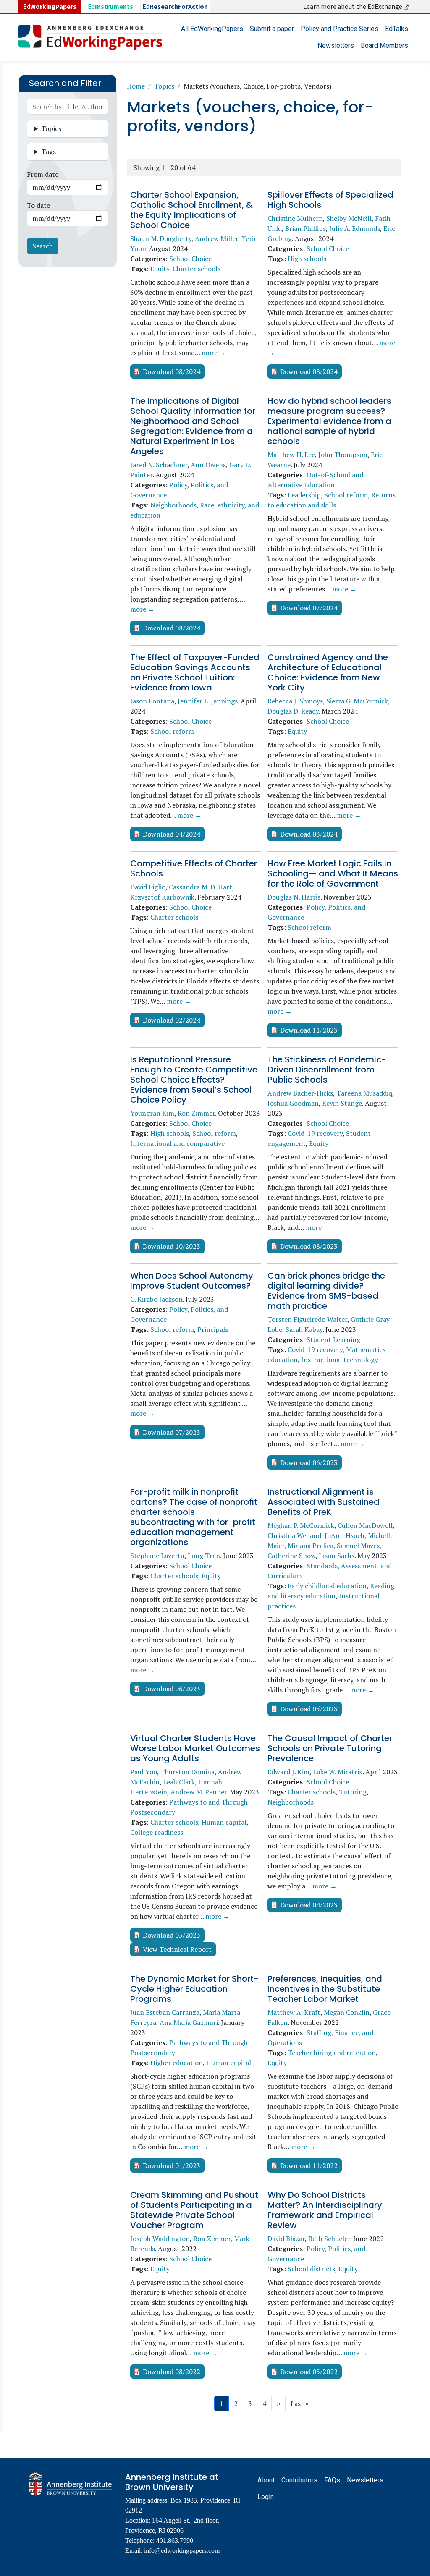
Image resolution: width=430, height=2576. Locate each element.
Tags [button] (49, 152)
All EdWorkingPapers (212, 29)
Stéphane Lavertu (157, 1556)
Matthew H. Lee (291, 455)
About (266, 2480)
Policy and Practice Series (340, 29)
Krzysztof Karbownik (162, 897)
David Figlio (148, 887)
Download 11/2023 (309, 1030)
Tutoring (353, 1792)
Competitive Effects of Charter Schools (194, 868)
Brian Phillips (305, 228)
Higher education (177, 2063)
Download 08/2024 (172, 371)
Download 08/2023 (309, 1246)
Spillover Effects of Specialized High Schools (330, 200)
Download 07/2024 (309, 608)
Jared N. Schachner (159, 465)
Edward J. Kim (288, 1772)
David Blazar (286, 2239)
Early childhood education (327, 1586)
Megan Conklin (347, 2012)
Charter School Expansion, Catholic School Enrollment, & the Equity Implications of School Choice (191, 210)
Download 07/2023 (172, 1432)
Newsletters (336, 46)
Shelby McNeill (349, 218)
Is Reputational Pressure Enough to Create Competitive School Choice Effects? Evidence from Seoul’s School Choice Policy (194, 1080)
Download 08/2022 (172, 2372)
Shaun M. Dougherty (161, 238)
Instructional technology (340, 1360)
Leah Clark (179, 1782)
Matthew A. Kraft (294, 2012)
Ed (110, 7)
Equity (160, 269)
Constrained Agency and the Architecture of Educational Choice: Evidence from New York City (328, 672)
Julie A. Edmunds (355, 228)
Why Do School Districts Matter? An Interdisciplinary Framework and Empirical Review (325, 2210)
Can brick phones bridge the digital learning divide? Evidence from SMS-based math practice (326, 1291)
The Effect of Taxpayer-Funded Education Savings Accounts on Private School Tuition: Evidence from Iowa (195, 672)
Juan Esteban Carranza (165, 2012)
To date (38, 205)
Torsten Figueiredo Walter (307, 1319)
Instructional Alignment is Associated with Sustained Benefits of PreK (324, 1502)
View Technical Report (177, 1949)
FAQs (332, 2480)
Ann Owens (208, 465)
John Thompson (343, 455)
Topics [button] (51, 128)
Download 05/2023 (309, 1709)
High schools (307, 259)
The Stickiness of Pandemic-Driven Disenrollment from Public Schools (327, 1070)
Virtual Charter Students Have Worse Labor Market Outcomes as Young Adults (195, 1748)
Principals (213, 1329)
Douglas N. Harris (294, 897)
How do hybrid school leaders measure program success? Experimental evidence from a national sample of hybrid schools (329, 421)
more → (214, 353)
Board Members (384, 46)
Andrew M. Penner (199, 1792)
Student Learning (333, 1339)
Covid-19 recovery (315, 1133)
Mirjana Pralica (311, 1546)
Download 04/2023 (309, 1905)
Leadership (304, 495)
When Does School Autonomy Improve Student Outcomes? (192, 1281)
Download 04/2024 (172, 834)
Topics (164, 86)
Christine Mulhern (295, 218)
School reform (346, 495)
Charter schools (197, 269)
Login (266, 2497)
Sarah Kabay (304, 1329)
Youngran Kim (152, 1113)
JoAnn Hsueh (345, 1535)
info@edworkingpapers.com (182, 2551)
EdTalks (397, 29)
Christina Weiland (294, 1535)
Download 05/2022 (309, 2372)
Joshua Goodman (293, 1103)
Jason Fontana (152, 701)
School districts (311, 2269)
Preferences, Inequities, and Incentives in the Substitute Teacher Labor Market (325, 1989)
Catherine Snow (291, 1556)
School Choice (190, 259)
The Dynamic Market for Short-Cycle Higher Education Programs (194, 1989)
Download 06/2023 (309, 1462)
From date (43, 174)
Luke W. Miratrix (338, 1772)
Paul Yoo (144, 1772)
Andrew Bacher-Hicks (300, 1093)
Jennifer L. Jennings (208, 701)
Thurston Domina (187, 1772)
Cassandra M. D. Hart (201, 887)
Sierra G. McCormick (357, 701)
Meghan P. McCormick (301, 1525)
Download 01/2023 (172, 2165)
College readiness (157, 1832)
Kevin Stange (342, 1103)
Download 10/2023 (172, 1246)
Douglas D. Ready (293, 711)
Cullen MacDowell (365, 1525)
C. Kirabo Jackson (156, 1299)
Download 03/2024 (309, 834)
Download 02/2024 (172, 1020)
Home (136, 86)
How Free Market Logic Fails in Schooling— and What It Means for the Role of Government (333, 873)
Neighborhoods (173, 505)
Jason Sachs (337, 1556)
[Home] (94, 37)
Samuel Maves (358, 1546)
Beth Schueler (329, 2239)
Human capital (224, 1822)
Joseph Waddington (160, 2239)
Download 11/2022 (309, 2165)
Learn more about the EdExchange (353, 7)
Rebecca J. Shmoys (295, 701)
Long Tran (204, 1556)
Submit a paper (272, 29)
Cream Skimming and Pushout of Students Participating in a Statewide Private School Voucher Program (194, 2210)
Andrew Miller (216, 238)
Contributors (299, 2480)
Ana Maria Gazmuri (189, 2022)
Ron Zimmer (196, 1113)
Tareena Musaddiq (364, 1093)
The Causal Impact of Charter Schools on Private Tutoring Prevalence (330, 1748)
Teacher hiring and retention (332, 2053)
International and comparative (177, 1143)
